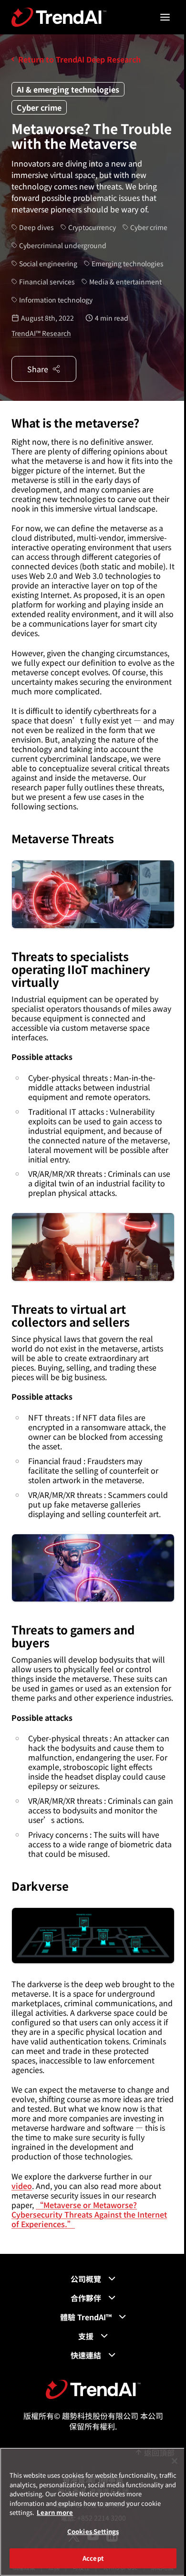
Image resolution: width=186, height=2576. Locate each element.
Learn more (55, 2512)
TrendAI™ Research (41, 333)
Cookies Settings (93, 2531)
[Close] (175, 2461)
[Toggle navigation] (165, 17)
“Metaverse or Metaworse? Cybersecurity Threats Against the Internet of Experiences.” (89, 2214)
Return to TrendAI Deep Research (79, 59)
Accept (93, 2558)
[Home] (93, 2389)
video (22, 2186)
